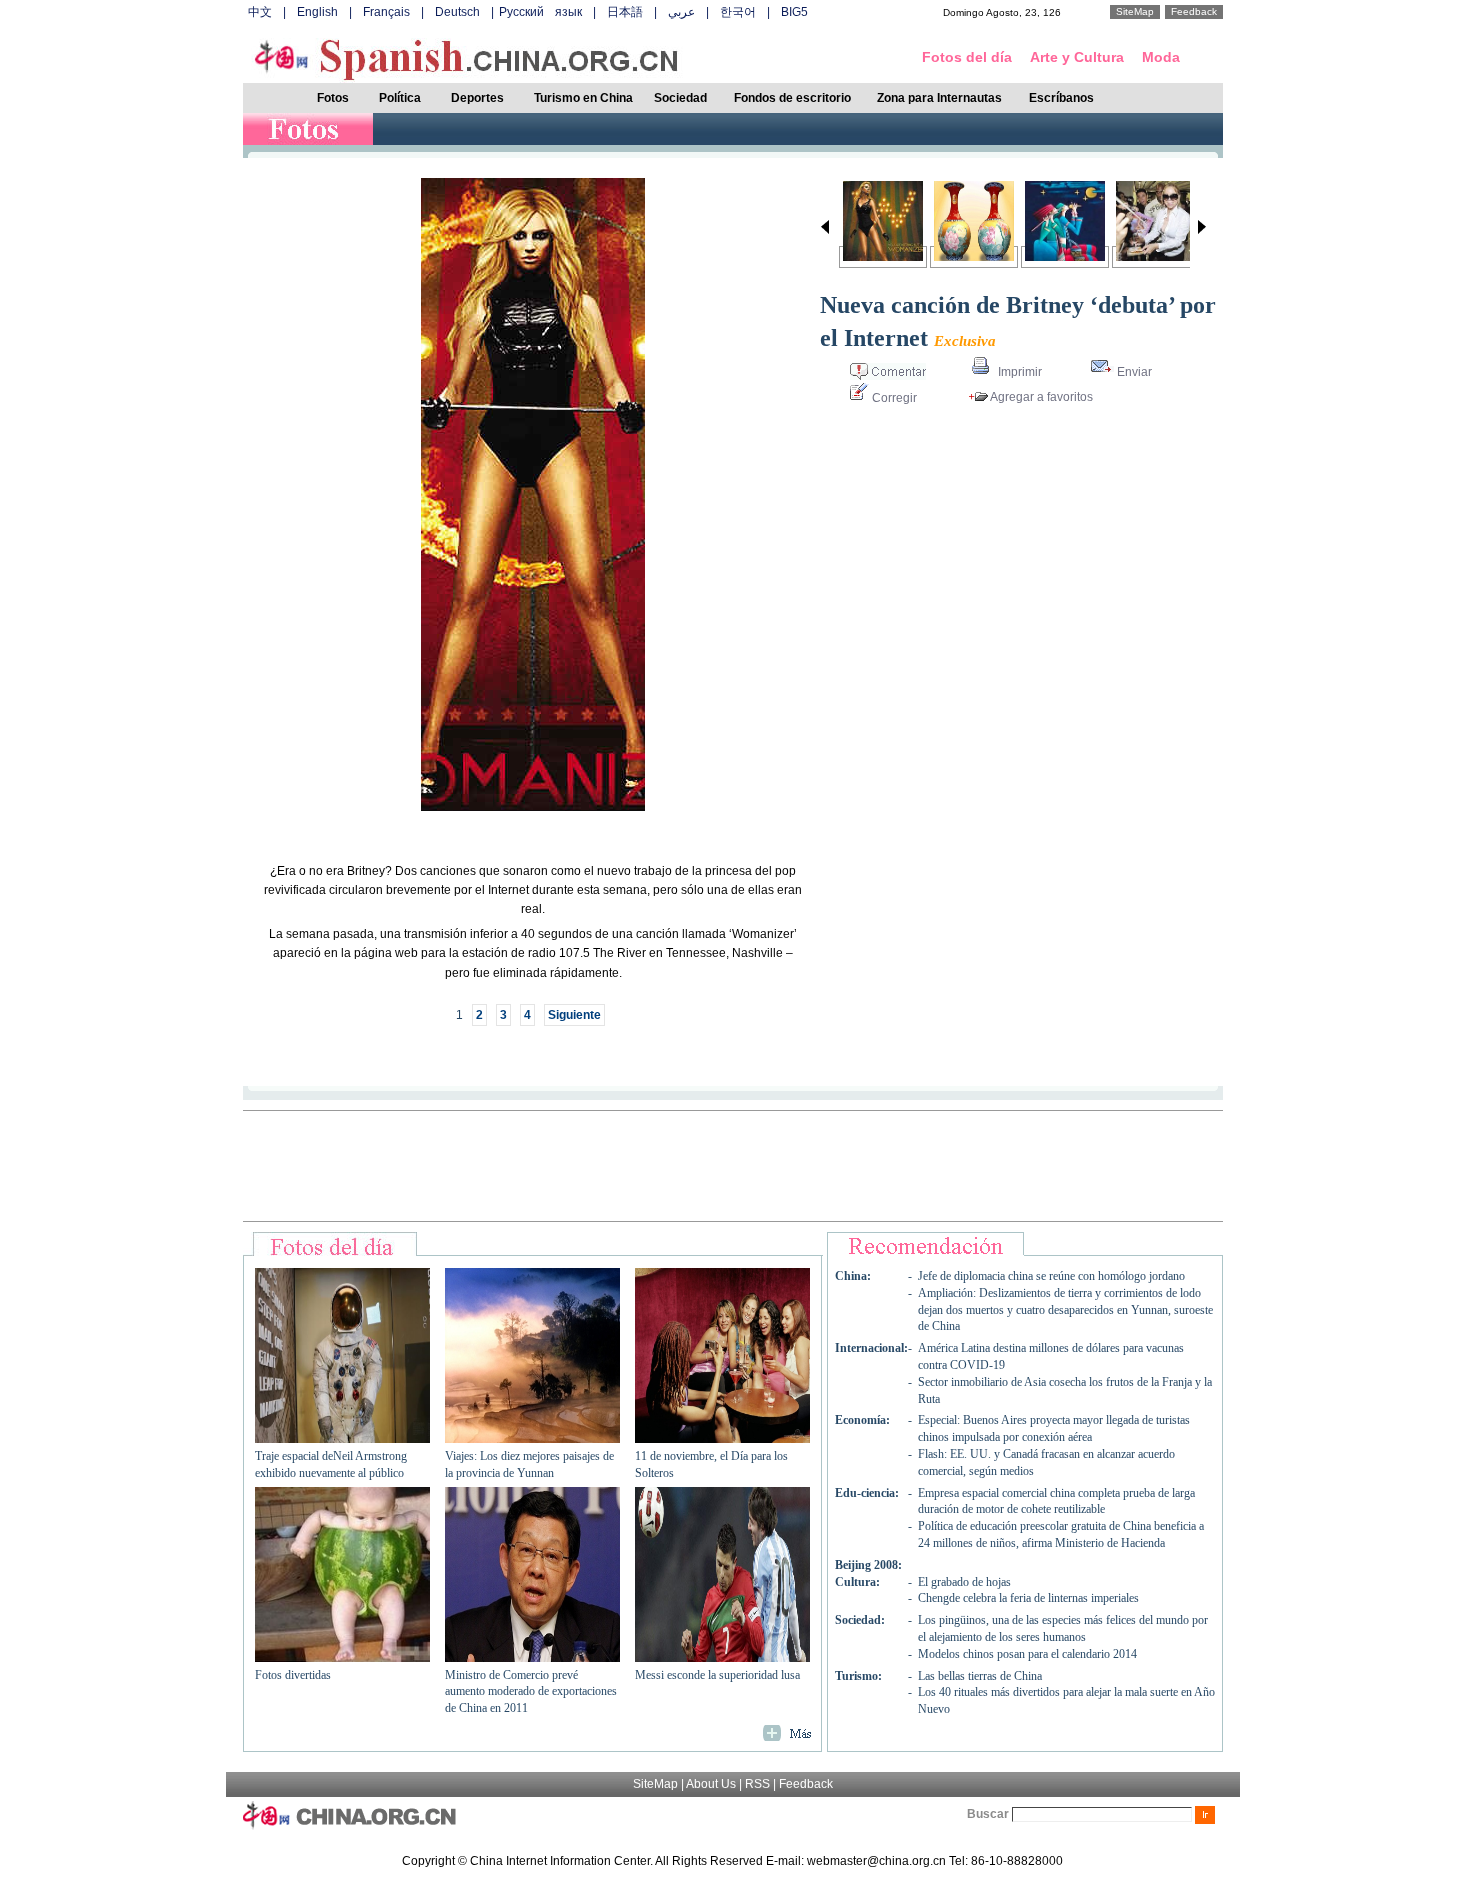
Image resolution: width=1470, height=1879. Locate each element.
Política (400, 98)
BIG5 (794, 12)
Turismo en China (583, 98)
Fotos (333, 98)
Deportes (477, 98)
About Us (711, 1784)
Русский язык (540, 12)
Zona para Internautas (939, 98)
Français (386, 12)
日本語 (625, 12)
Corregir (893, 398)
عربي (681, 12)
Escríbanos (1061, 98)
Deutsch (457, 12)
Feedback (1194, 11)
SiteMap (1135, 11)
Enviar (1133, 372)
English (317, 12)
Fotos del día (967, 57)
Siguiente (574, 1015)
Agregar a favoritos (1040, 397)
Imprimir (1018, 372)
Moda (1161, 57)
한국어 (738, 12)
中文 (260, 12)
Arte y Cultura (1077, 57)
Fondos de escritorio (792, 98)
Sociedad (680, 98)
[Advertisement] (733, 1166)
